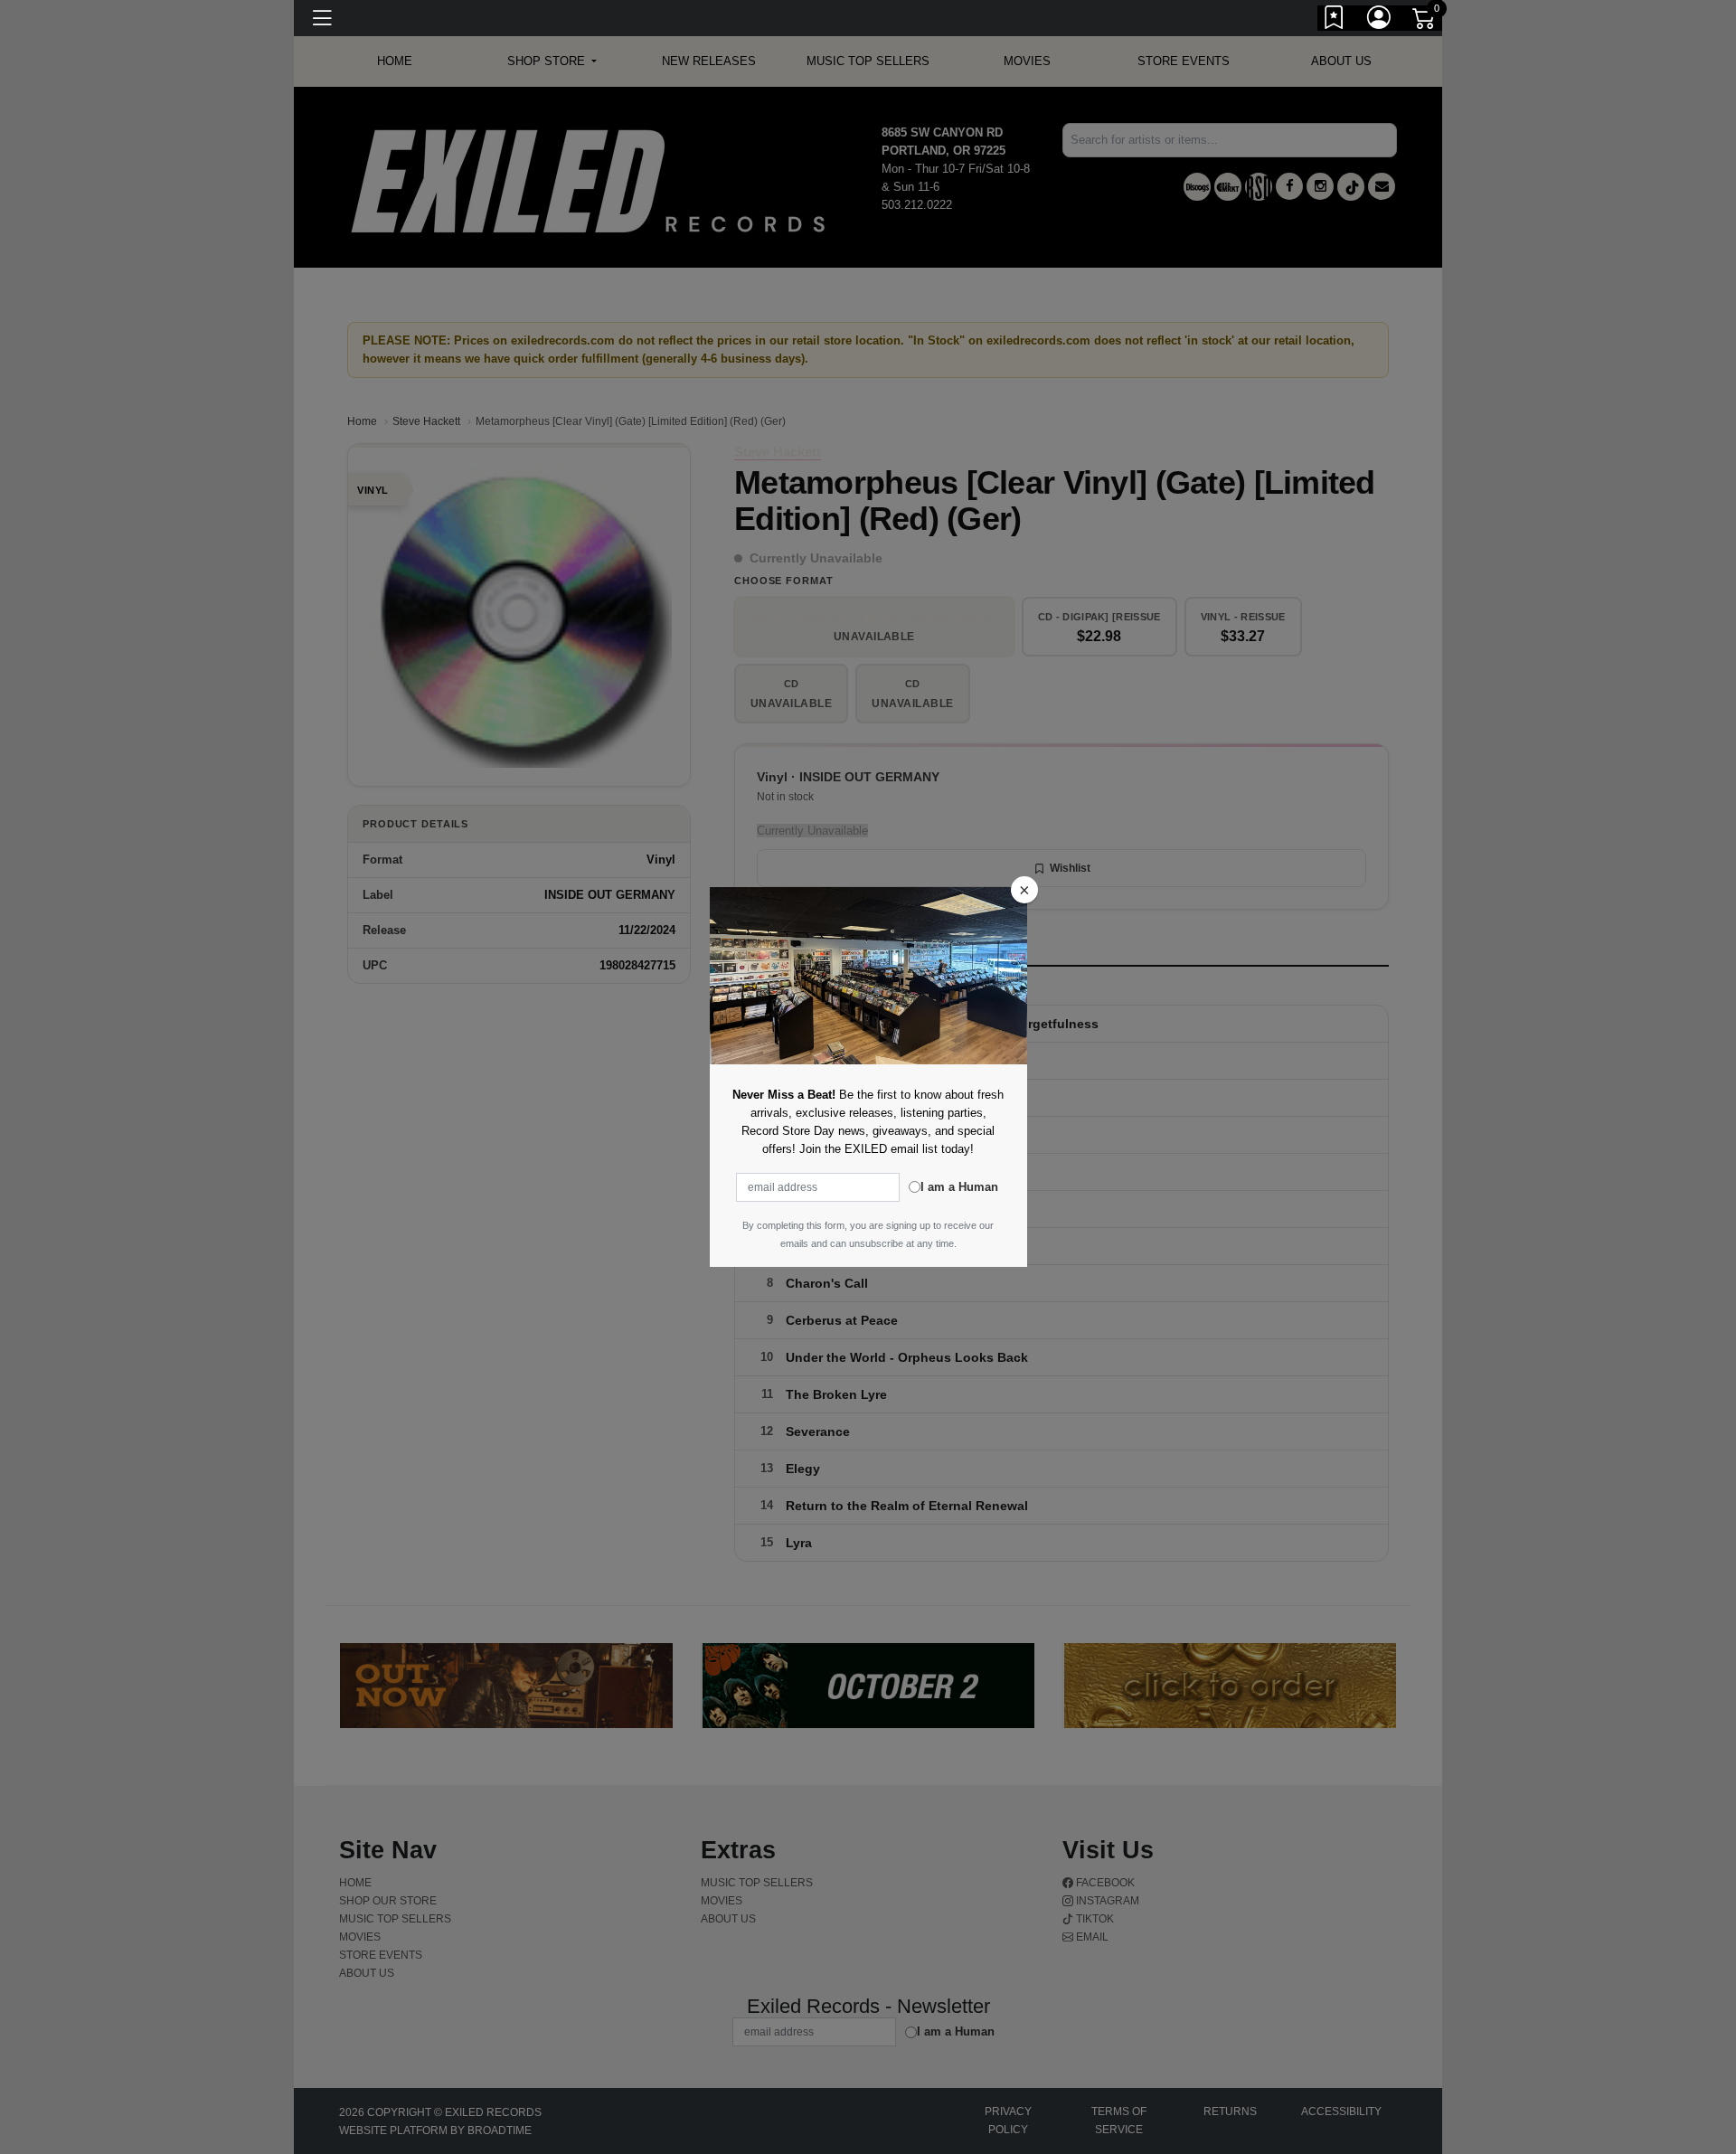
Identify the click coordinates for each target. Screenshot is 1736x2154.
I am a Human (959, 1187)
